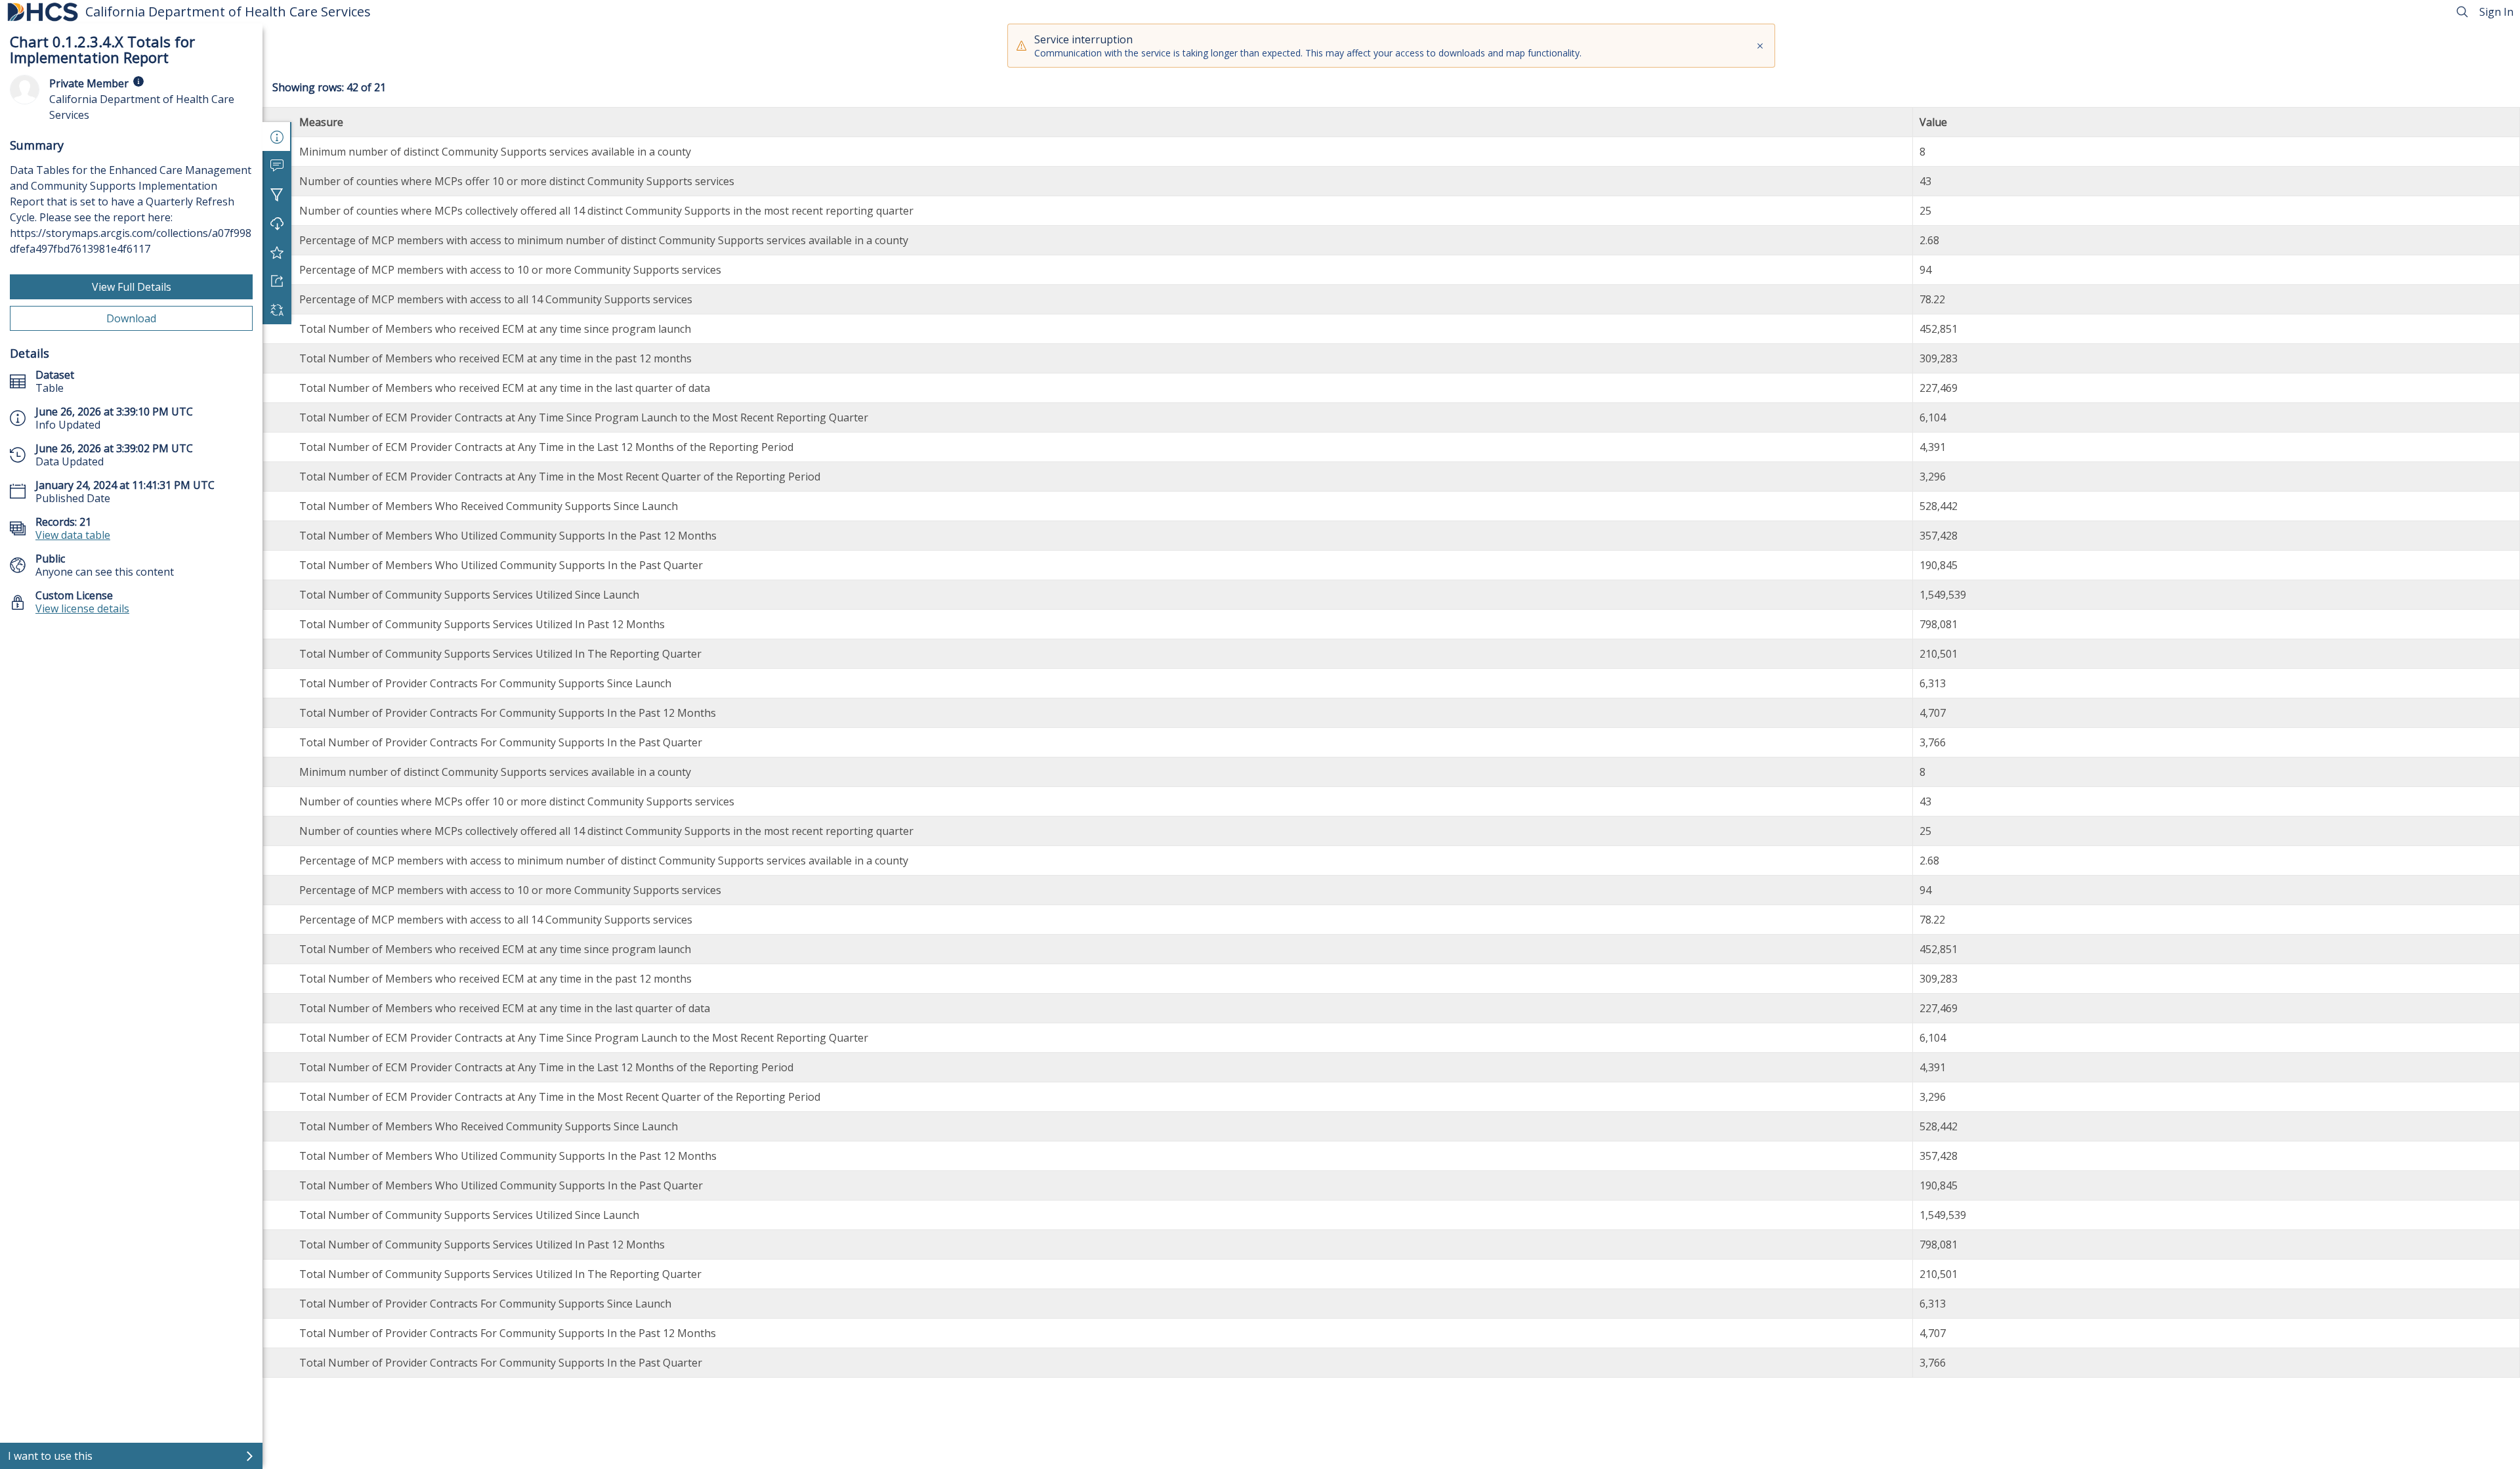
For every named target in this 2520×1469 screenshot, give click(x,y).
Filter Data (277, 194)
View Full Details (132, 287)
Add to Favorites (277, 252)
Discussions (277, 165)
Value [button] (1933, 122)
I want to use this (50, 1456)
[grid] (1391, 742)
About (277, 137)
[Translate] (277, 310)
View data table (73, 535)
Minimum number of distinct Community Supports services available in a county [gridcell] (495, 152)
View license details (82, 608)
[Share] (277, 281)
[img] (138, 81)
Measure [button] (321, 122)
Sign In (2496, 12)
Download (131, 318)
